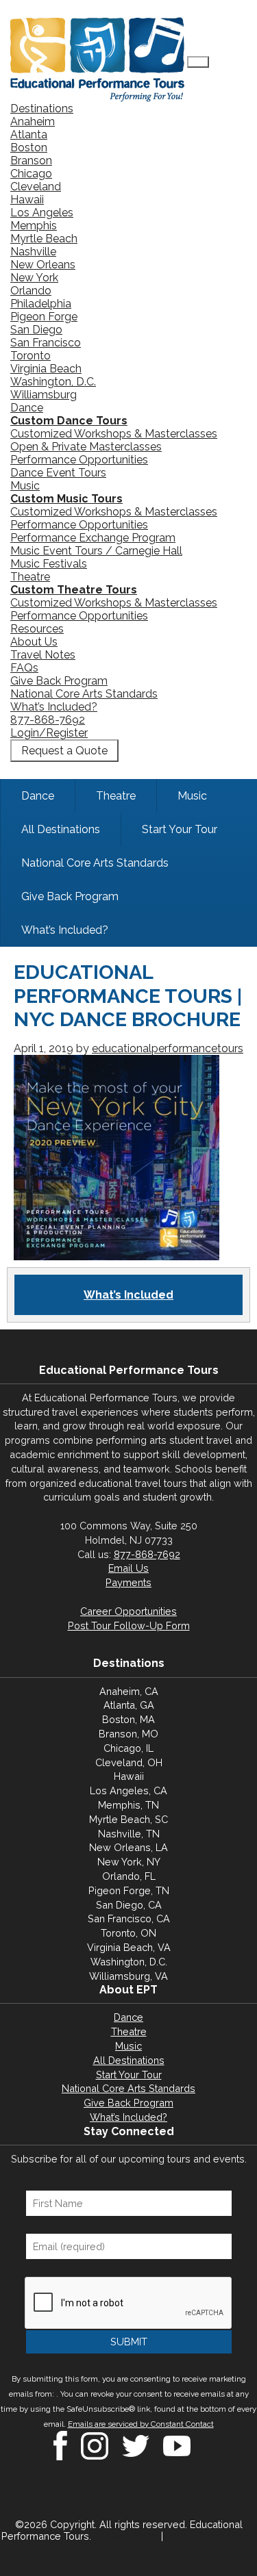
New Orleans (43, 265)
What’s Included (128, 1295)
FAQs (24, 668)
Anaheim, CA (129, 1691)
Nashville (33, 252)
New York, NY (129, 1862)
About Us (34, 642)
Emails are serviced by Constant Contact (141, 2424)
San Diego (36, 330)
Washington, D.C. (53, 382)
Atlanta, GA (129, 1705)
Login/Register (49, 733)
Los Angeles (42, 213)
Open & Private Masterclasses (86, 447)
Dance (27, 408)
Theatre (30, 577)
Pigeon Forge (44, 317)
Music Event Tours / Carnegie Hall (96, 551)
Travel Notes (43, 655)
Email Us (128, 1568)
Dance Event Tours (58, 473)
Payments (128, 1582)
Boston (29, 148)
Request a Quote (64, 751)
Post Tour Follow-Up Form (129, 1625)
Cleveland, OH (129, 1762)
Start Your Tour (129, 2075)
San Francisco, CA (129, 1918)
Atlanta (29, 135)
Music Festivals (49, 564)
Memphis (34, 226)
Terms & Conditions (211, 2536)
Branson (31, 161)
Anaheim (33, 122)
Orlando (31, 291)
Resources (37, 629)
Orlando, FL (129, 1876)
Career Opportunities (128, 1611)
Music (25, 486)
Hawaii (27, 200)
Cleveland (36, 187)
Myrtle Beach (44, 239)
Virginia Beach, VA (129, 1947)
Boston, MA (128, 1719)
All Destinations (129, 2060)
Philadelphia (41, 304)
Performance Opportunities (79, 460)
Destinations (42, 109)
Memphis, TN (128, 1805)
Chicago (31, 174)
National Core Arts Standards (84, 694)
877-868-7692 (48, 720)
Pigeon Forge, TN (129, 1890)
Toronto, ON (128, 1933)
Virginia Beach (46, 369)
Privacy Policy (126, 2536)
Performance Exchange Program (93, 538)
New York (34, 278)
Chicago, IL (128, 1748)
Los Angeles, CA (128, 1790)
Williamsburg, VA (128, 1976)
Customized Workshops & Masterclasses (114, 434)
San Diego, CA (129, 1905)
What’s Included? (54, 707)
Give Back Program (59, 681)
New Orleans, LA (128, 1847)
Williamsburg (44, 395)
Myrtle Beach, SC (128, 1819)
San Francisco (46, 343)
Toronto (30, 356)
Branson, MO (128, 1734)
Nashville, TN (129, 1834)
